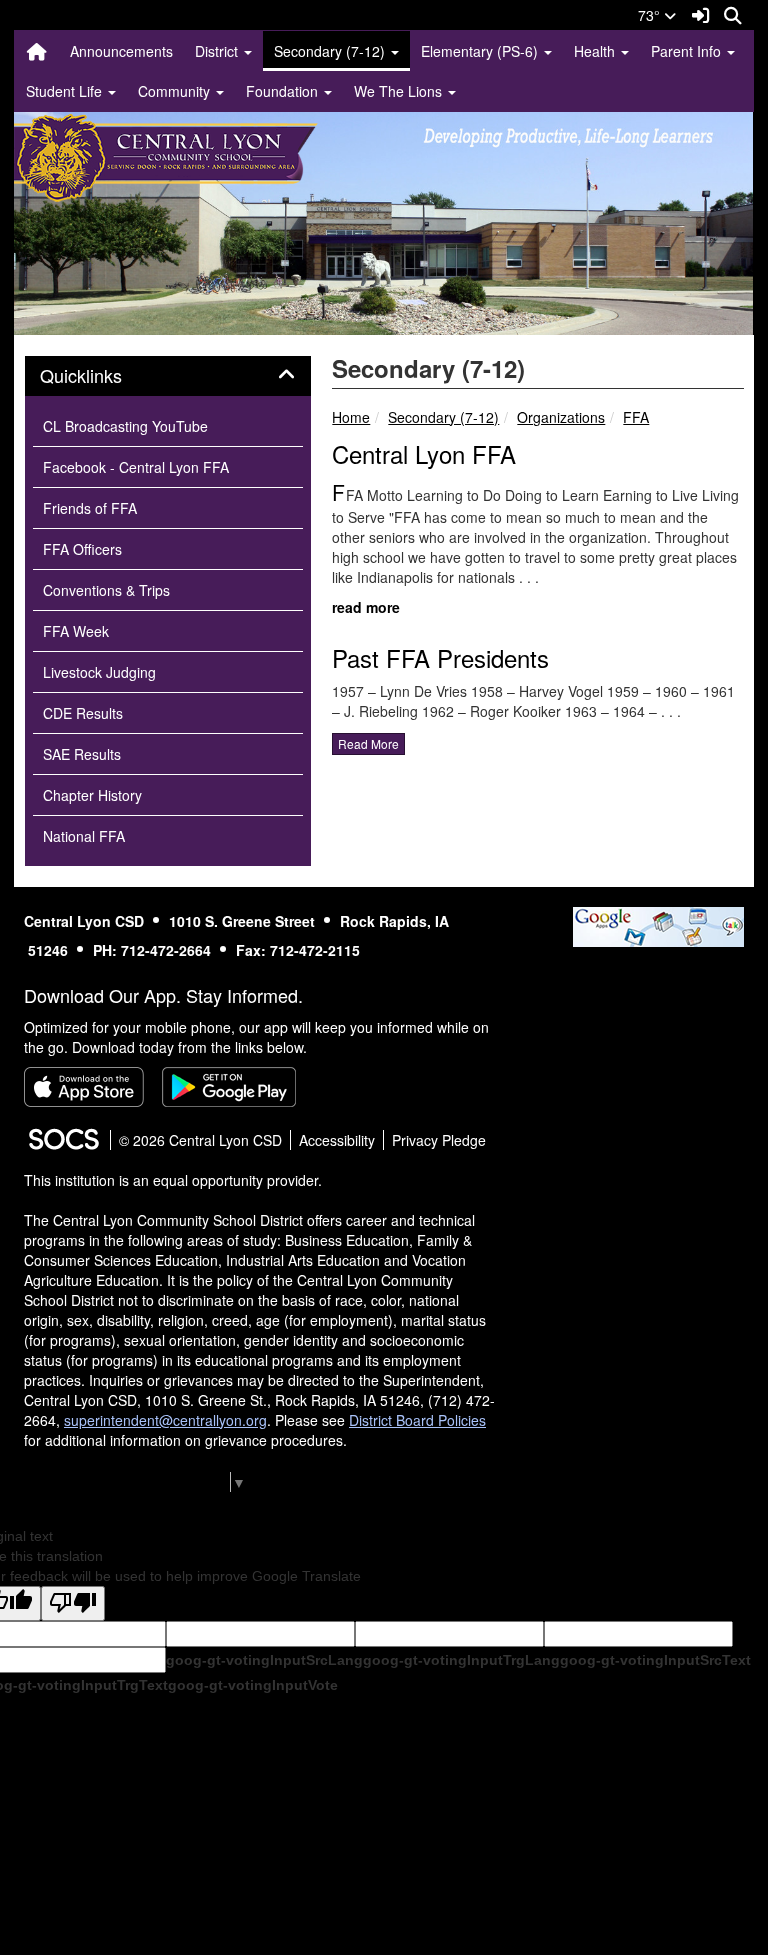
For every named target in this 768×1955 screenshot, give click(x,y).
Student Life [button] (66, 91)
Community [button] (176, 91)
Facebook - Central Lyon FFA (136, 467)
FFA (636, 417)
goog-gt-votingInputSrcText (655, 1660)
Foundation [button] (284, 91)
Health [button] (596, 51)
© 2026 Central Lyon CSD (200, 1140)
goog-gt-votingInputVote (253, 1685)
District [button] (218, 51)
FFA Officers (82, 549)
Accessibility (337, 1140)
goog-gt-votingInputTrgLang (461, 1660)
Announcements (121, 51)
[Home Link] (37, 51)
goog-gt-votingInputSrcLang (264, 1660)
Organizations (561, 417)
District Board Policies (417, 1420)
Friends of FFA (90, 508)
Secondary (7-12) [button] (331, 51)
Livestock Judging (99, 672)
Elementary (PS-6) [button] (481, 51)
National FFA (84, 836)
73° (651, 15)
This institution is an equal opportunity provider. (173, 1180)
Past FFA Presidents (440, 657)
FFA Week (76, 631)
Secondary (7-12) (443, 417)
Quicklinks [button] (103, 376)
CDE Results (83, 713)
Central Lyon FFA (424, 453)
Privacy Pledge (439, 1140)
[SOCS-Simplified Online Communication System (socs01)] (63, 1140)
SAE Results (82, 754)
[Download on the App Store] (84, 1087)
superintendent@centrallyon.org (165, 1420)
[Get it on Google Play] (229, 1087)
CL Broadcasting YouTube (125, 426)
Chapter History (92, 795)
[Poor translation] (73, 1603)
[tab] (168, 376)
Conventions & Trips (106, 590)
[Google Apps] (658, 925)
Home (351, 417)
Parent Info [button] (688, 51)
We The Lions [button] (400, 91)
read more (366, 607)
